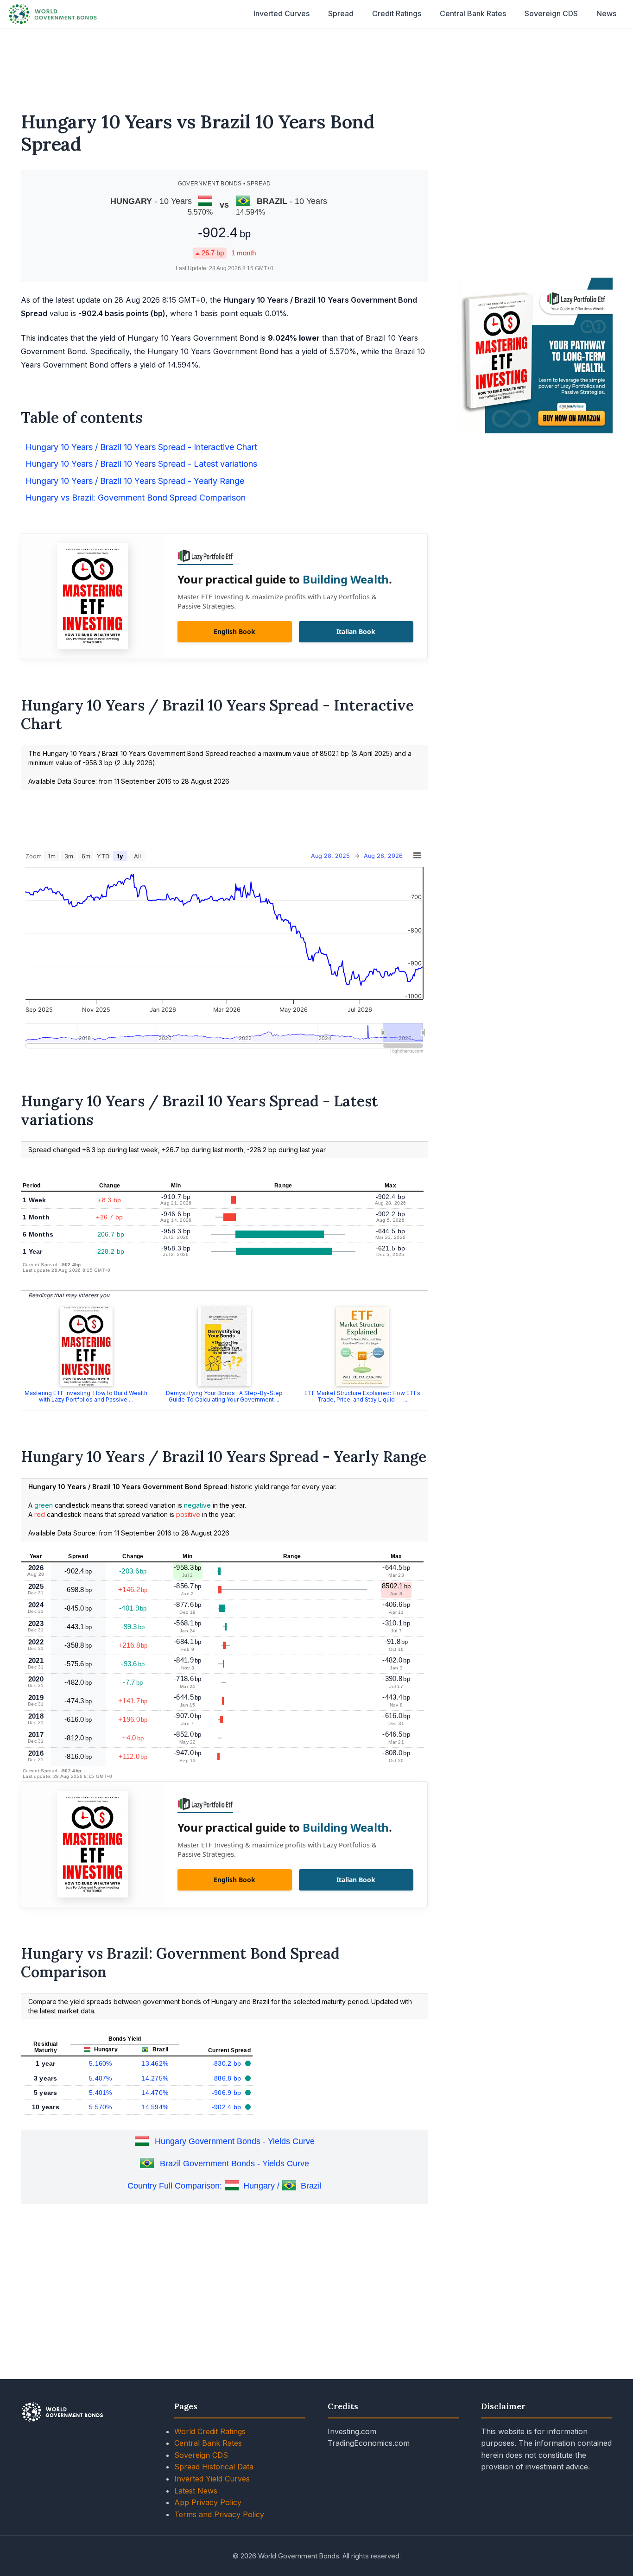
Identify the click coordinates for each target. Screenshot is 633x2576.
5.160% (101, 2063)
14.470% (155, 2093)
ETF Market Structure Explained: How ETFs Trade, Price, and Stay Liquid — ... (362, 1396)
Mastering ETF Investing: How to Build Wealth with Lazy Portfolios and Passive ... (86, 1396)
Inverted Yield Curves (212, 2479)
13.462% (155, 2063)
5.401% (101, 2093)
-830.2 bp (228, 2063)
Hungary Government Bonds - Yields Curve (235, 2141)
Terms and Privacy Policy (219, 2514)
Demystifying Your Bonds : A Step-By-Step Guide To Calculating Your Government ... (224, 1396)
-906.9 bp (228, 2093)
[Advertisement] (316, 64)
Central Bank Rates (473, 13)
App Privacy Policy (208, 2502)
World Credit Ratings (210, 2431)
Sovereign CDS (551, 13)
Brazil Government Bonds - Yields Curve (234, 2164)
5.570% (101, 2107)
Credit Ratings (397, 13)
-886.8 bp (228, 2078)
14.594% (155, 2107)
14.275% (155, 2078)
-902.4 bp (228, 2107)
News (606, 13)
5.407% (101, 2078)
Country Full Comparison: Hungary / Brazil (225, 2186)
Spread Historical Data (214, 2467)
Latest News (196, 2491)
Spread (341, 13)
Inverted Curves (282, 13)
